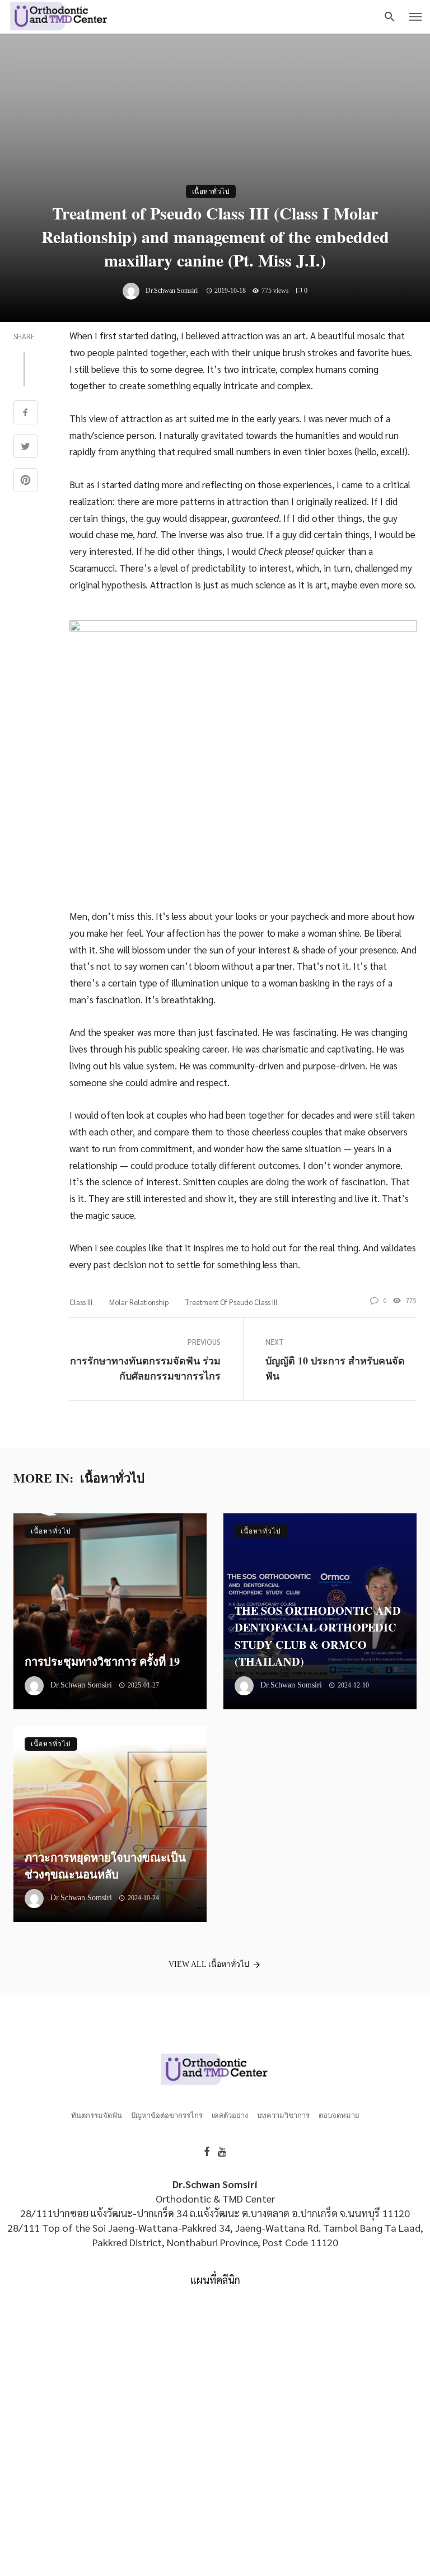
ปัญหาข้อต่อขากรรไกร (167, 2116)
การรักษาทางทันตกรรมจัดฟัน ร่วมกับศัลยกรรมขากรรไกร (145, 1368)
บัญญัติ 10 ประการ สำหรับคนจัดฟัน (335, 1368)
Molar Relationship (139, 1302)
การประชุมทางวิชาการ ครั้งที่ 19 (102, 1661)
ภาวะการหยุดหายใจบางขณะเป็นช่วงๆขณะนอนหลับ (105, 1866)
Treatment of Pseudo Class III (231, 1302)
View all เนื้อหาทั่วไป (209, 1964)
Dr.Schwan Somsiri (172, 291)
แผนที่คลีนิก (215, 2280)
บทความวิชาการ (283, 2116)
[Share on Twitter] (25, 448)
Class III (81, 1302)
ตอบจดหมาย (339, 2116)
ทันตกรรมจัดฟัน (97, 2116)
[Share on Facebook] (25, 413)
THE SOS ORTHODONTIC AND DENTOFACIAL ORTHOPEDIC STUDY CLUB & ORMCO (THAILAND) (318, 1636)
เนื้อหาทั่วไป (211, 191)
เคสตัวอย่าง (230, 2116)
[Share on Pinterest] (25, 481)
